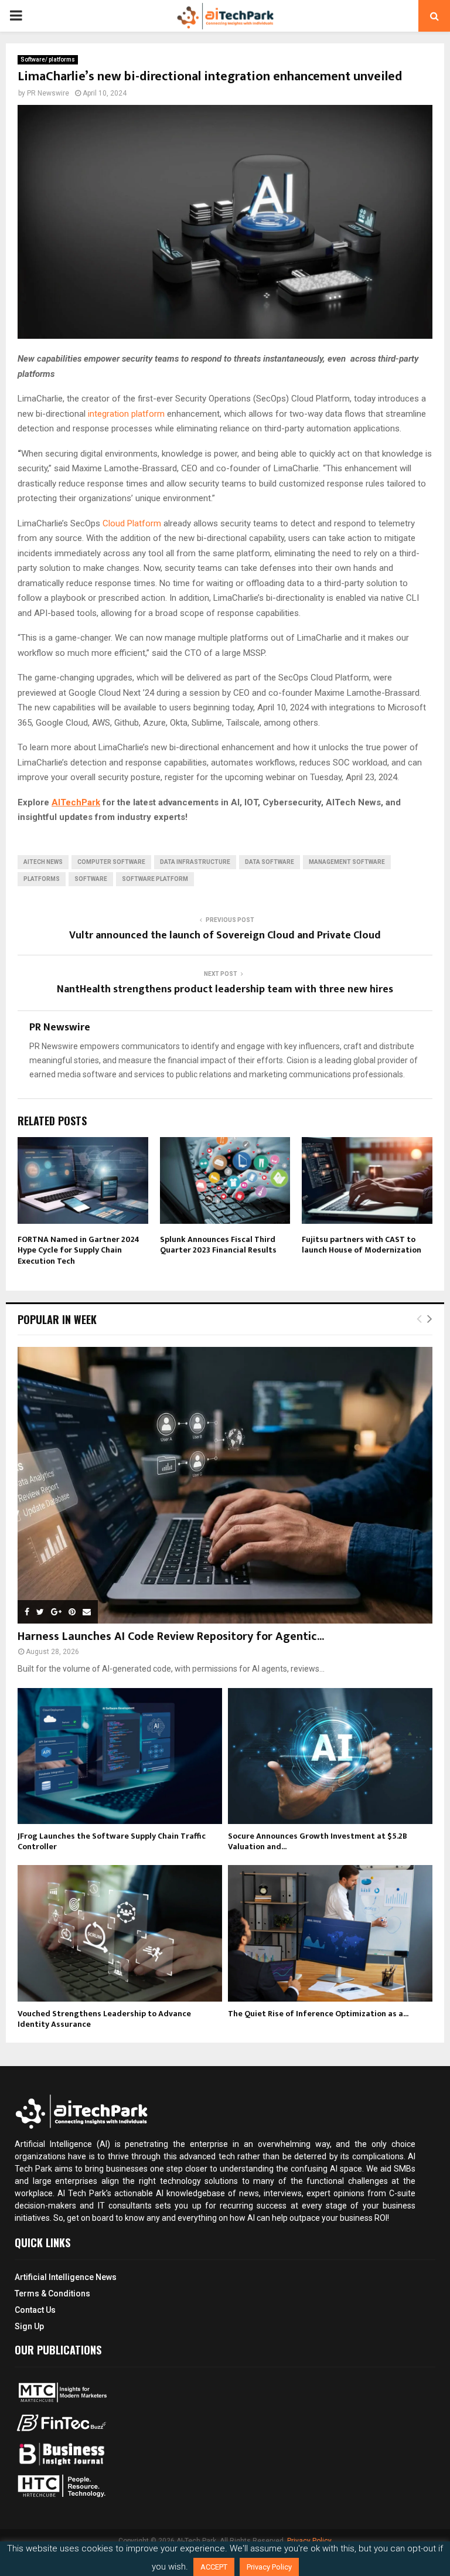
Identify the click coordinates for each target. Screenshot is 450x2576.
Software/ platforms (48, 59)
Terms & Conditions (52, 2293)
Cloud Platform (132, 523)
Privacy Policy (269, 2567)
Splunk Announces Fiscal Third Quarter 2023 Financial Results (218, 1245)
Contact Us (35, 2310)
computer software (111, 862)
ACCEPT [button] (214, 2567)
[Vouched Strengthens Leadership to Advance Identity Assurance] (120, 1933)
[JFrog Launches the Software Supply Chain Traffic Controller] (120, 1756)
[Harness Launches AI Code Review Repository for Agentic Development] (225, 1485)
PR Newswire (48, 93)
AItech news (43, 862)
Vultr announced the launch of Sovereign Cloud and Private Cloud (225, 935)
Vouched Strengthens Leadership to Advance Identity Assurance (104, 2019)
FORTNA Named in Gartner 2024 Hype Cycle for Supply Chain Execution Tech (79, 1250)
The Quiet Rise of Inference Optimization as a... (318, 2014)
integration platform (126, 414)
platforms (42, 879)
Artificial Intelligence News (66, 2277)
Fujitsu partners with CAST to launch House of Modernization (362, 1245)
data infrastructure (195, 862)
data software (270, 862)
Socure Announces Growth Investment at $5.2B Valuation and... (318, 1841)
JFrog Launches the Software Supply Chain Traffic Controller (112, 1841)
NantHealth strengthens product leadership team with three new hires (225, 989)
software (91, 879)
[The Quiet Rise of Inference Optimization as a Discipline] (330, 1933)
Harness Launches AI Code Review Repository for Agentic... (171, 1636)
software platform (155, 879)
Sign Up (29, 2326)
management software (347, 862)
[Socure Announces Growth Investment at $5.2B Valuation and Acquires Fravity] (330, 1756)
